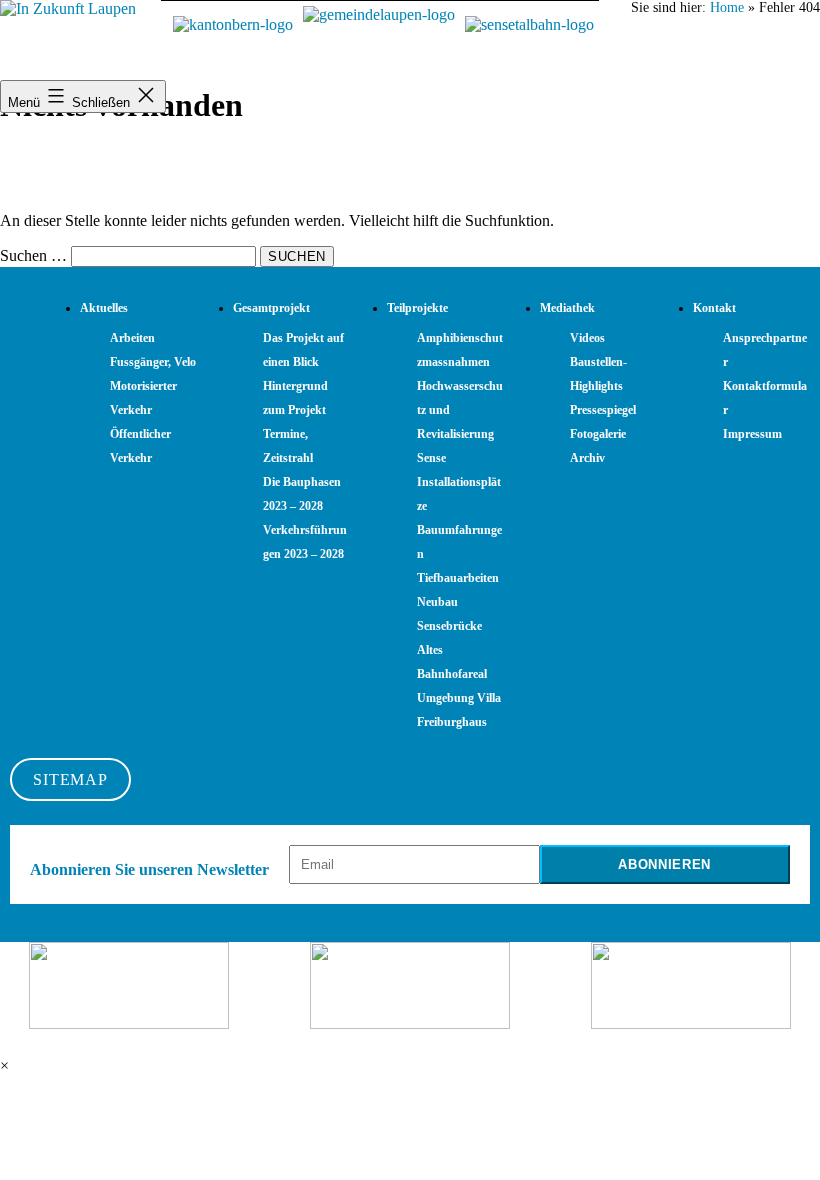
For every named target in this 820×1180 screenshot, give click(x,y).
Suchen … (33, 255)
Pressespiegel (603, 410)
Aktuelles (104, 308)
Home (727, 7)
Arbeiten (132, 338)
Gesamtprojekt (271, 308)
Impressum (752, 434)
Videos (587, 338)
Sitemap (70, 779)
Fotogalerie (598, 434)
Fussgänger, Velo (153, 362)
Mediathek (567, 308)
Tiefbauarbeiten (458, 578)
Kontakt (714, 308)
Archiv (587, 458)
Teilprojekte (417, 308)
